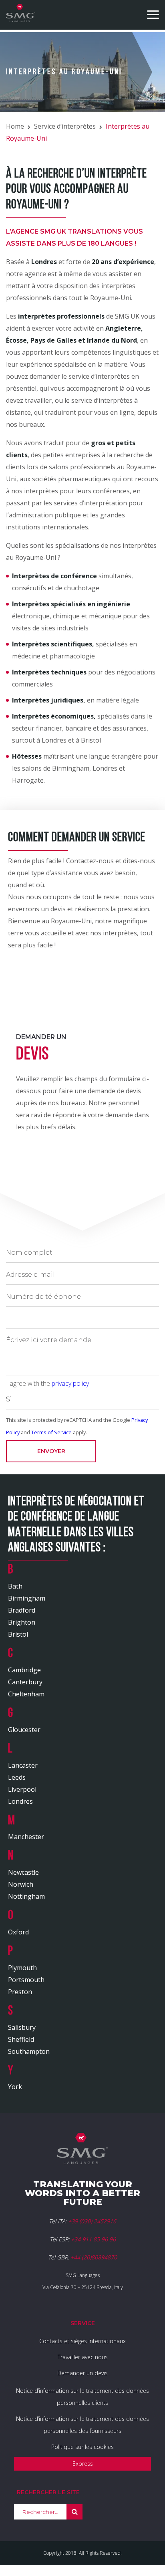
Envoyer (51, 1451)
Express (83, 2464)
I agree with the (47, 1383)
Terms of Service (51, 1432)
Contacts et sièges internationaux (82, 2341)
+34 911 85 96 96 (93, 2239)
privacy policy (70, 1383)
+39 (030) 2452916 (92, 2221)
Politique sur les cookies (82, 2447)
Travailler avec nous (83, 2357)
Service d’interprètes (65, 126)
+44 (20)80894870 (94, 2257)
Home (15, 126)
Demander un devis (82, 2373)
